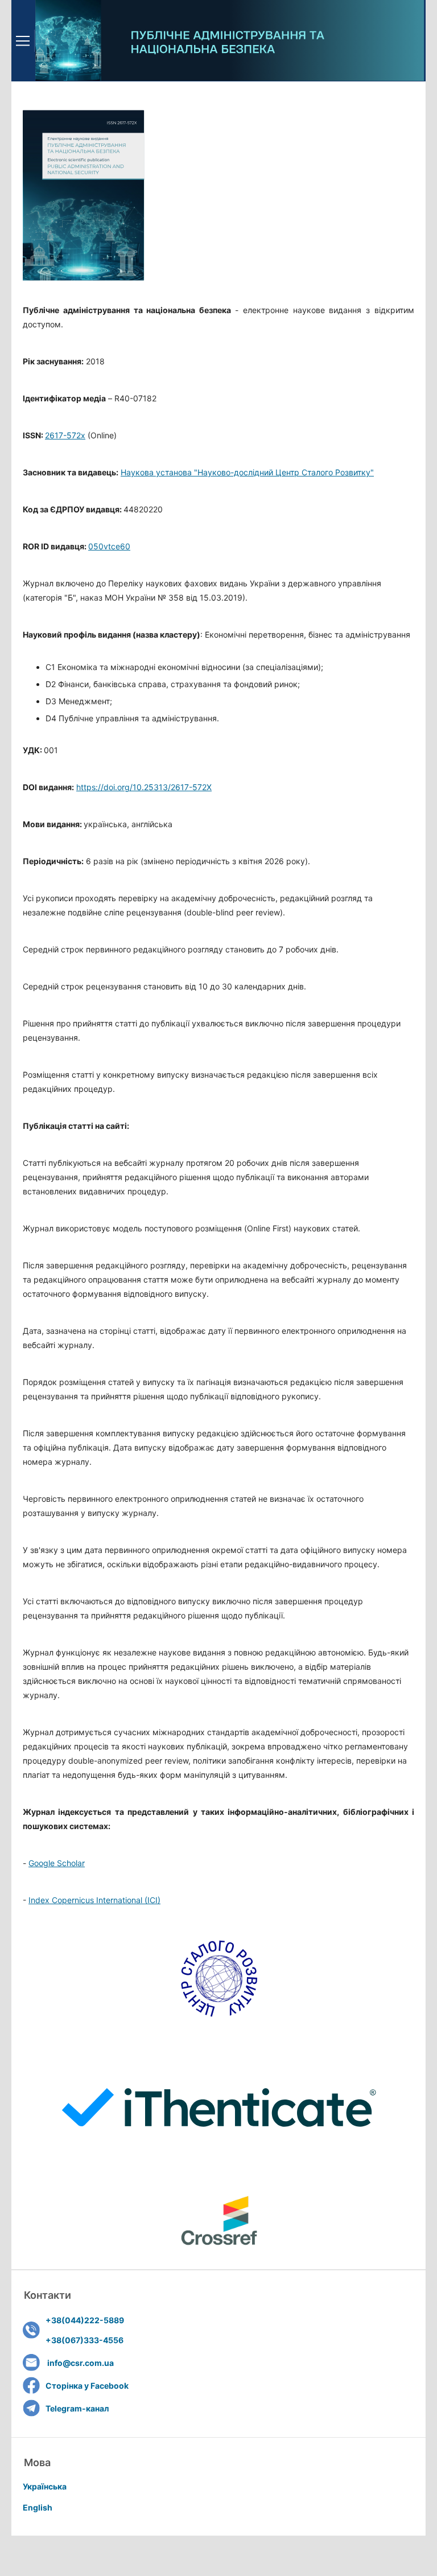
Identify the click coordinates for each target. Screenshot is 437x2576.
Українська (45, 2486)
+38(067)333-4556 (84, 2340)
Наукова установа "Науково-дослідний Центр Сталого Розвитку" (247, 472)
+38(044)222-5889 (85, 2320)
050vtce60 (109, 546)
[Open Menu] (23, 41)
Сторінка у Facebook (87, 2386)
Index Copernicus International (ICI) (94, 1900)
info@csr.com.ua (81, 2363)
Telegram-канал (77, 2408)
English (38, 2507)
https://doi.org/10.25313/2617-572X (144, 787)
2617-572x (65, 435)
